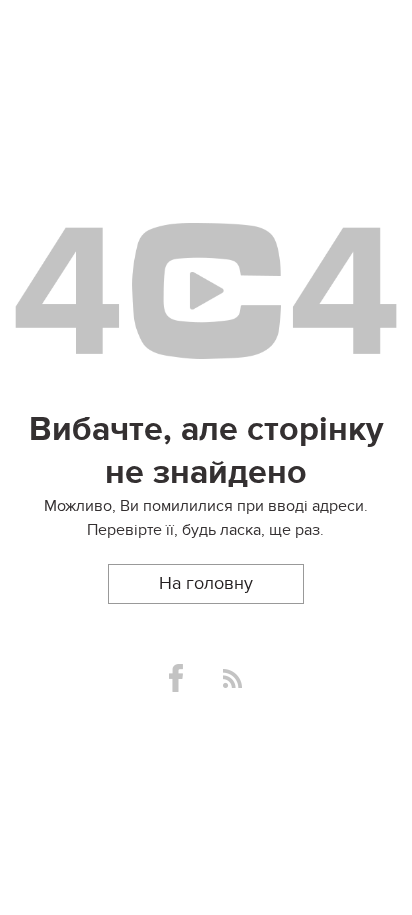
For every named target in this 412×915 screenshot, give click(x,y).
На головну (206, 583)
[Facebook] (176, 678)
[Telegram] (232, 678)
